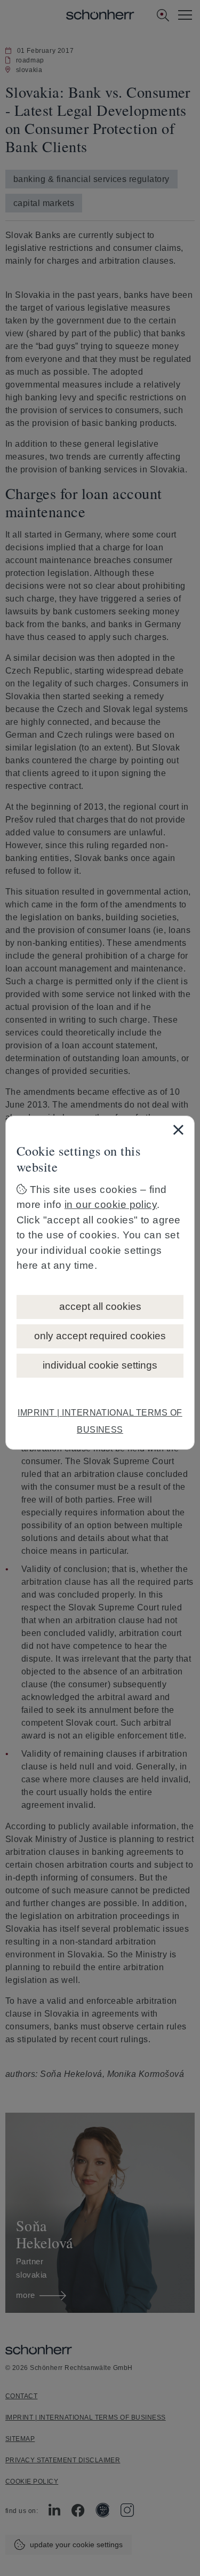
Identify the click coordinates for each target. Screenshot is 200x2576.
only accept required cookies (100, 1336)
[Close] (178, 1129)
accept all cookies (100, 1306)
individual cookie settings (100, 1365)
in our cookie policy (111, 1204)
